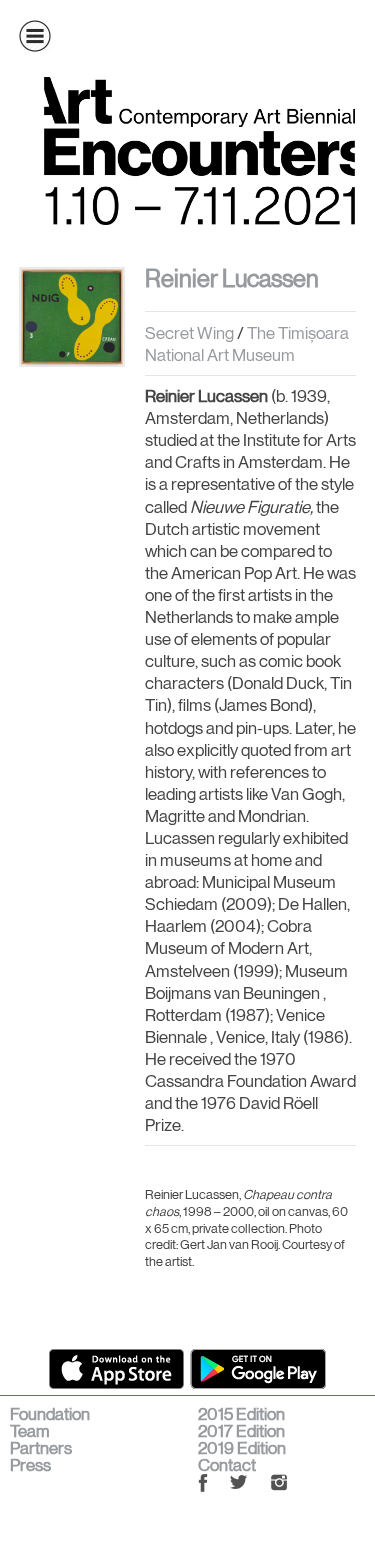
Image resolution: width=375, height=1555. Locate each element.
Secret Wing (189, 333)
